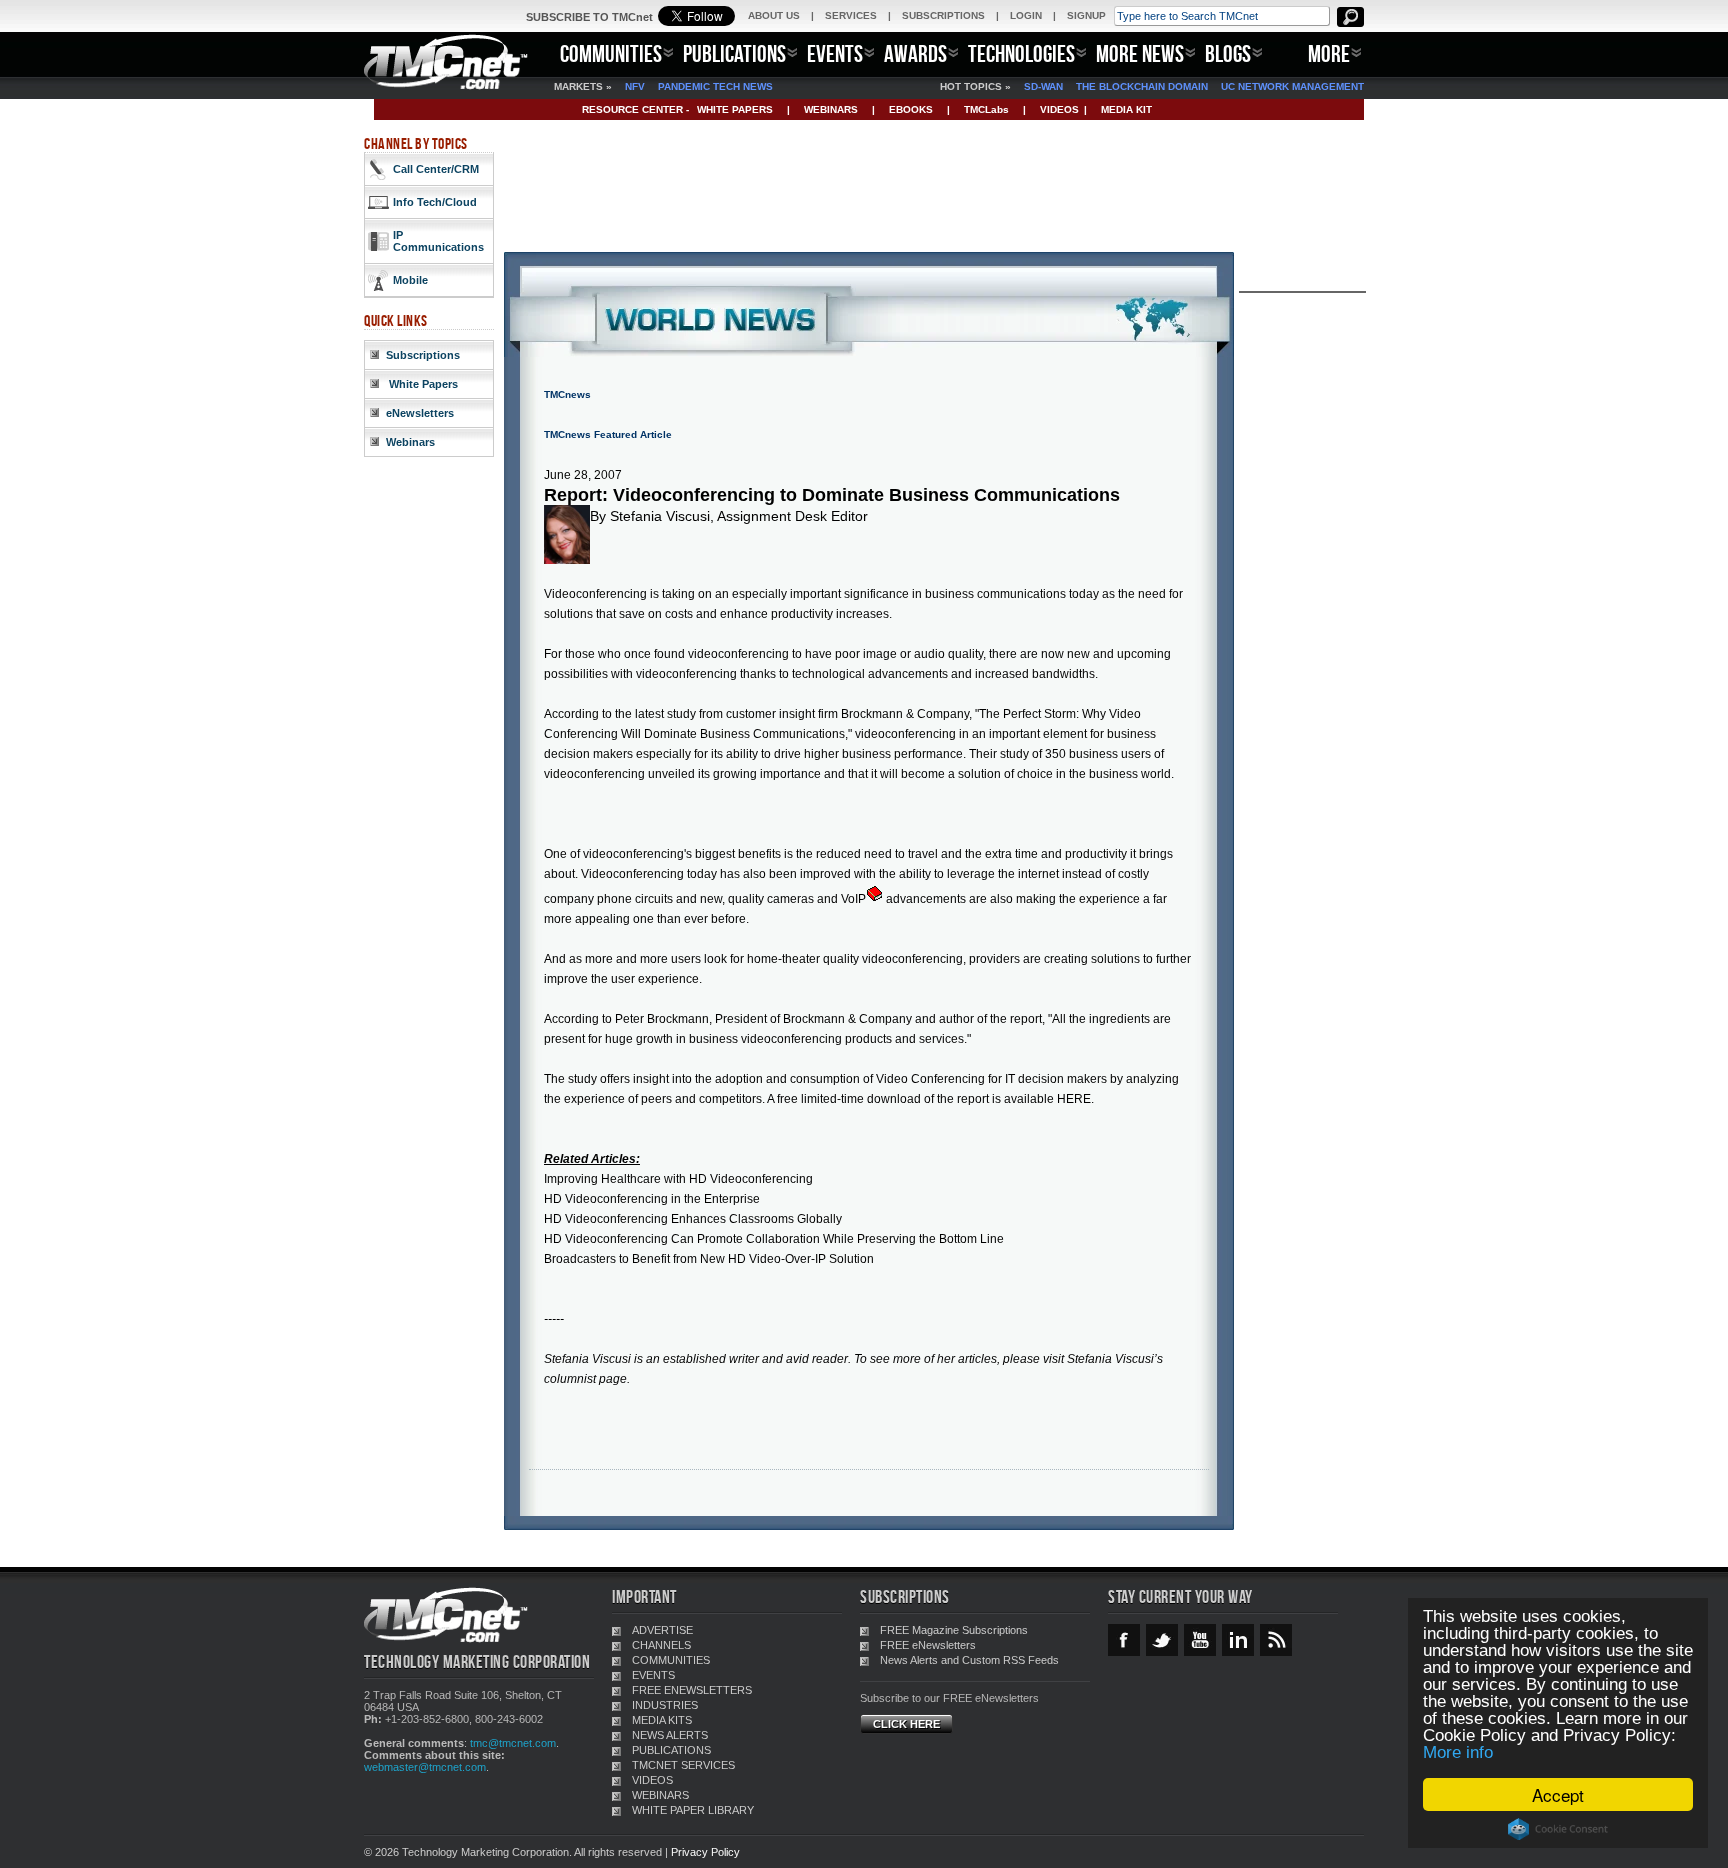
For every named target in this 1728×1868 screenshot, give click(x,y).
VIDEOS (1059, 109)
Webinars (410, 442)
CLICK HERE (906, 1724)
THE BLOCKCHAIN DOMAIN (1142, 86)
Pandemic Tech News (715, 86)
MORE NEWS (1140, 53)
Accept (1558, 1794)
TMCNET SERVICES (683, 1765)
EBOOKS (911, 109)
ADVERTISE (662, 1630)
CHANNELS (661, 1645)
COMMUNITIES (611, 53)
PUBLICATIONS (734, 53)
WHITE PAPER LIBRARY (693, 1810)
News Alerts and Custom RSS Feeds (969, 1660)
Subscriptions (423, 355)
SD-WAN (1043, 86)
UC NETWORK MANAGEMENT (1292, 86)
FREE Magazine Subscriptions (954, 1630)
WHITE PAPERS (735, 109)
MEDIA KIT (1126, 109)
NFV (635, 86)
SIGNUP (1086, 15)
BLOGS (1228, 53)
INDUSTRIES (665, 1705)
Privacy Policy (705, 1852)
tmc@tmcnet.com (513, 1743)
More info (1458, 1752)
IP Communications (438, 241)
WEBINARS (831, 109)
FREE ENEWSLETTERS (692, 1690)
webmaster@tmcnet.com (425, 1767)
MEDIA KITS (662, 1720)
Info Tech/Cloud (435, 202)
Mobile (410, 280)
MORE (1329, 53)
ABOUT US (774, 15)
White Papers (422, 384)
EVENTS (835, 53)
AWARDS (915, 53)
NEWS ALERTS (670, 1735)
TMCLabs (986, 109)
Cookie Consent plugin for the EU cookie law (1558, 1829)
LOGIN (1026, 15)
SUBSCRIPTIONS (943, 15)
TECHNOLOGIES (1021, 53)
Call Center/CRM (436, 169)
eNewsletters (420, 413)
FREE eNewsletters (928, 1645)
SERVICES (851, 15)
